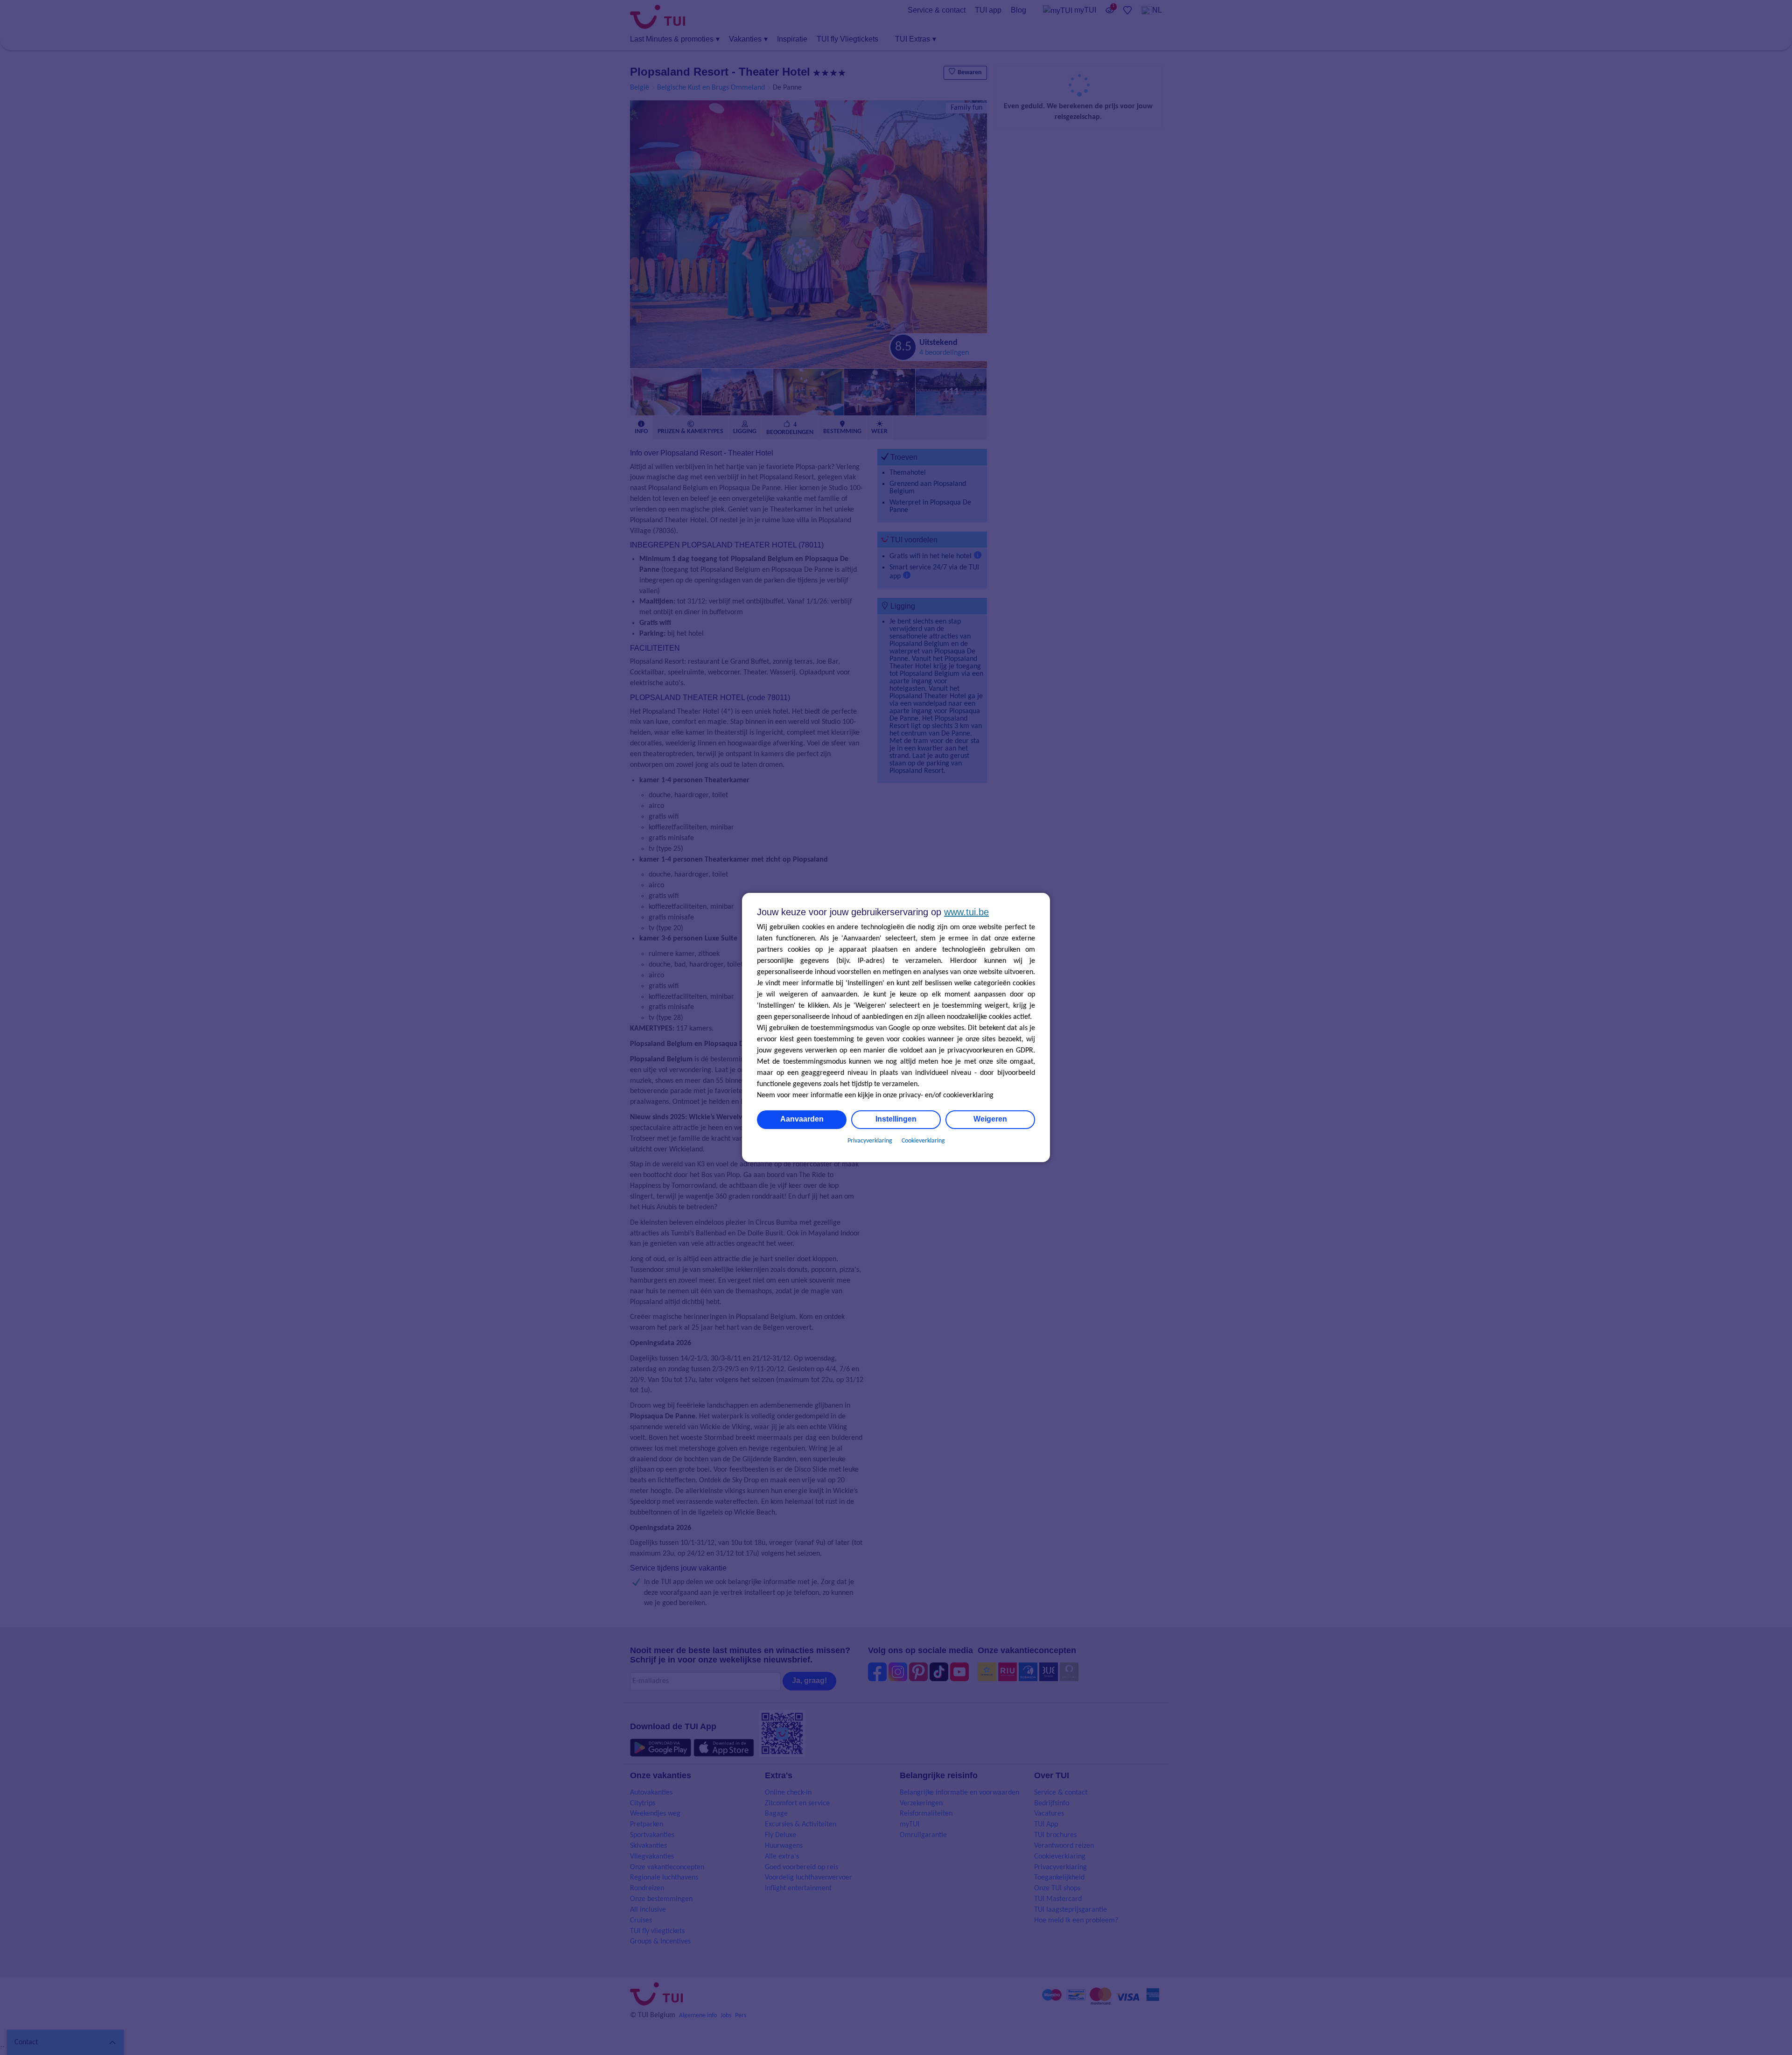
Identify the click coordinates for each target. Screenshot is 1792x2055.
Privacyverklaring (870, 1141)
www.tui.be (966, 912)
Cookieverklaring (923, 1141)
